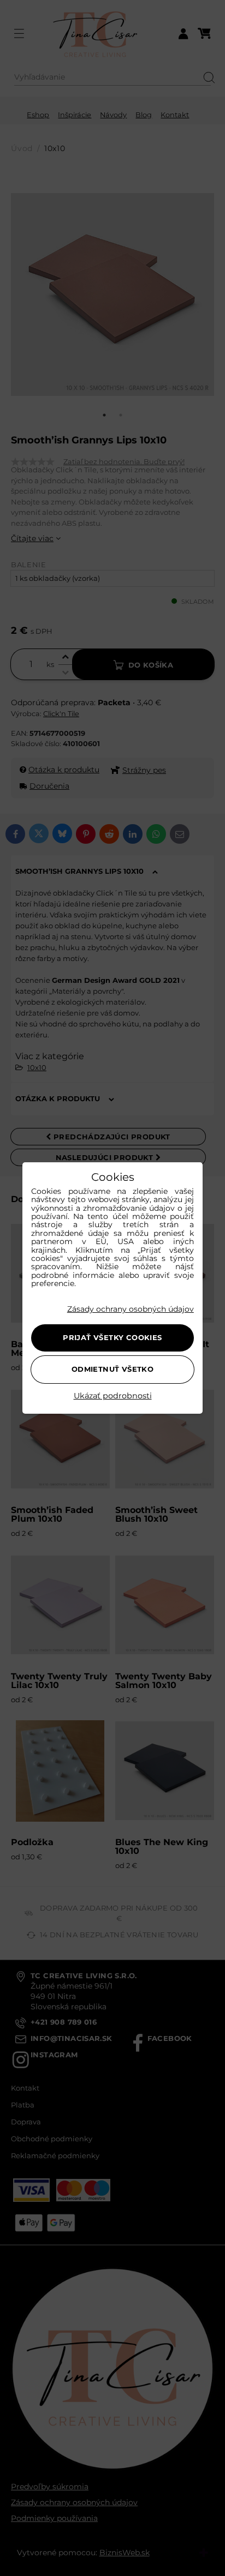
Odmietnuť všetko (112, 1369)
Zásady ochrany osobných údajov (131, 1309)
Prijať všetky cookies (112, 1337)
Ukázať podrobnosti (113, 1396)
